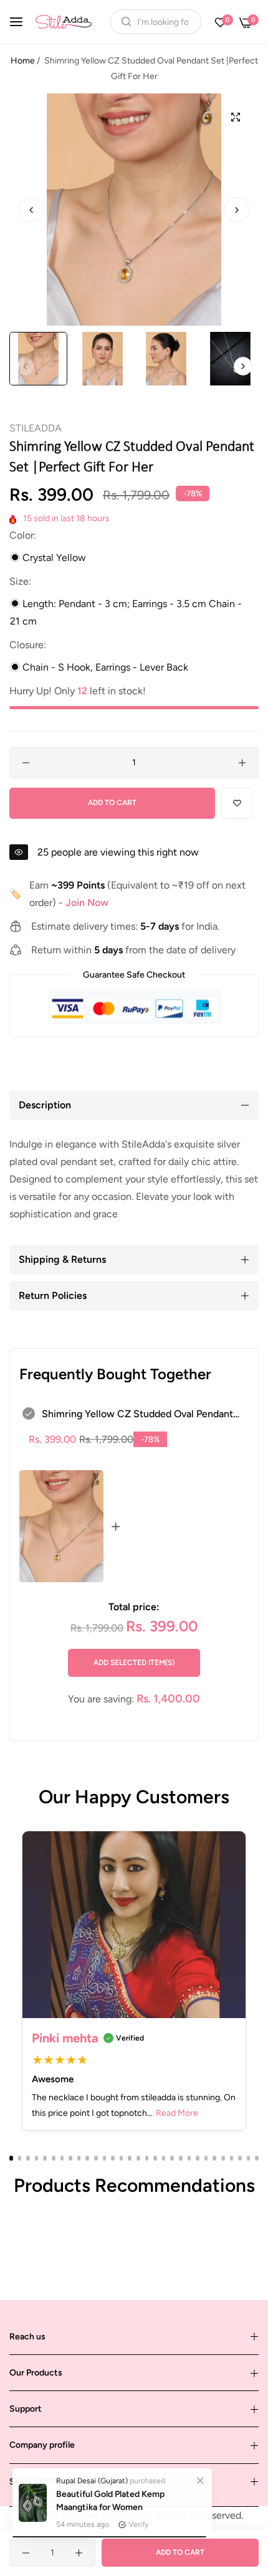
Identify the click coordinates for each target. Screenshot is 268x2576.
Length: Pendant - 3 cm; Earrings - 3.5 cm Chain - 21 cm (126, 612)
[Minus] (26, 763)
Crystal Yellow (53, 558)
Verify (138, 2521)
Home (23, 61)
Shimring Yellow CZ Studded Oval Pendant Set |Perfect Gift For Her (137, 1415)
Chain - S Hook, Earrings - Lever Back (104, 667)
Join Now (87, 903)
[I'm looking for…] (123, 22)
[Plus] (242, 763)
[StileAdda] (64, 21)
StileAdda (36, 428)
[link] (200, 2477)
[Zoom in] (235, 117)
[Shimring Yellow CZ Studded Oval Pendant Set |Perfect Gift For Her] (61, 1526)
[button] (237, 210)
